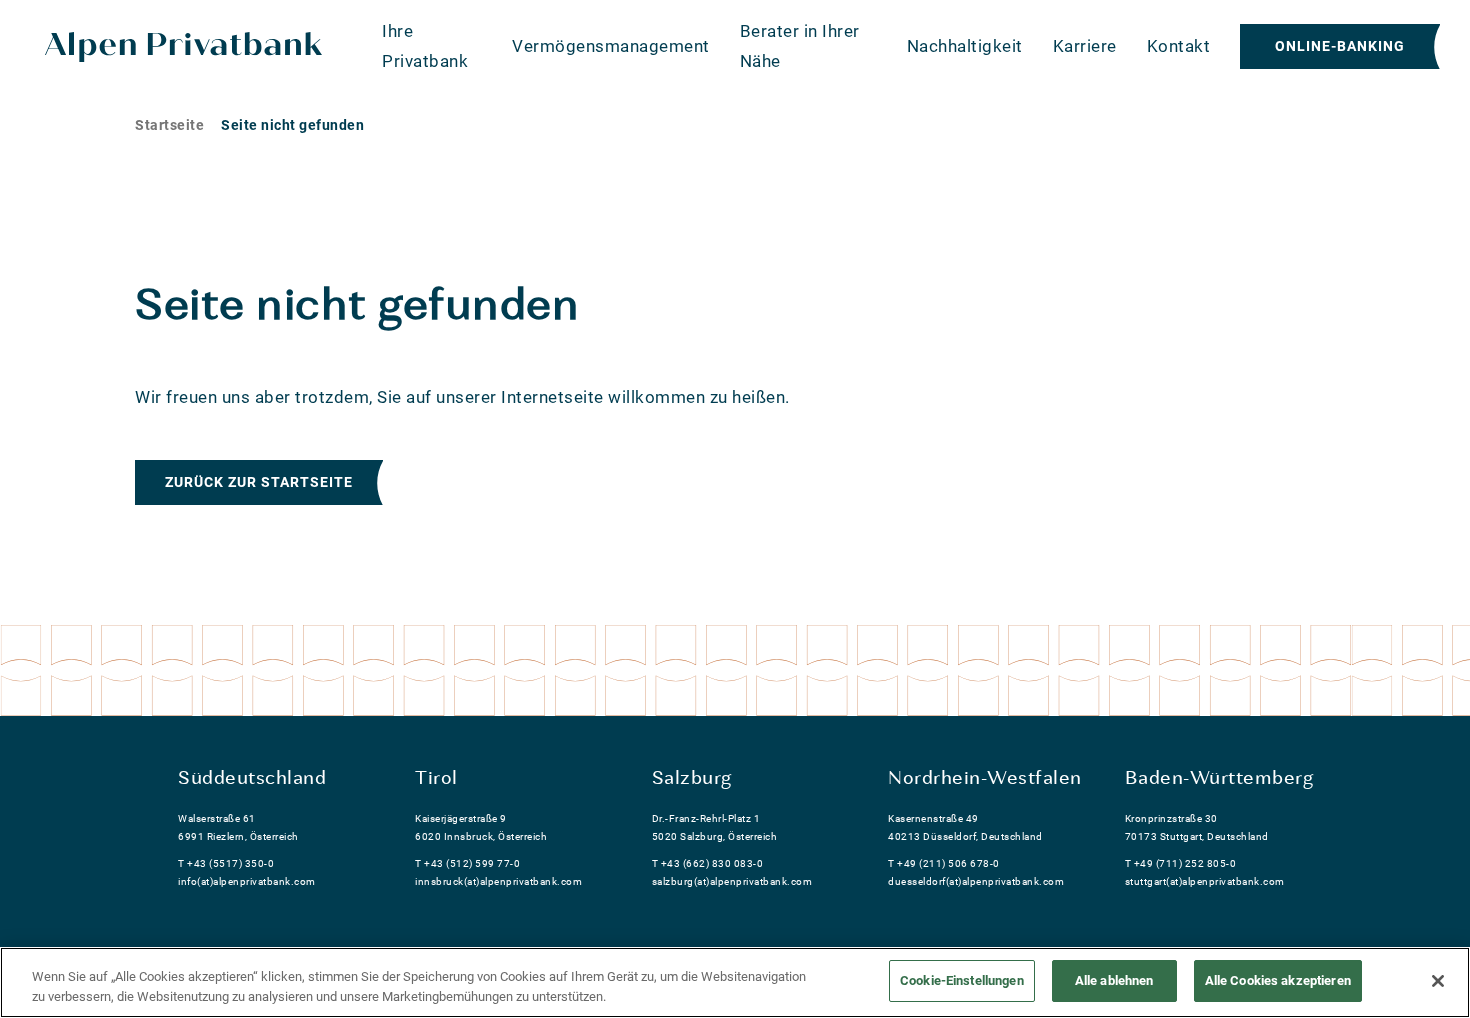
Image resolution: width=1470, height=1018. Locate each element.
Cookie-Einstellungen (962, 980)
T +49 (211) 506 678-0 (944, 863)
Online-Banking (1340, 46)
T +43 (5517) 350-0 (226, 863)
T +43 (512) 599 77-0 (467, 863)
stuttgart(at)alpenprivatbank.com (1205, 881)
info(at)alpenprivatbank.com (247, 881)
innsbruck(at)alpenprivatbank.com (498, 881)
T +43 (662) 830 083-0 (708, 863)
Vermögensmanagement (611, 46)
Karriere (1085, 46)
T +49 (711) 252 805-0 (1181, 863)
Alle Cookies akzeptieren (1278, 980)
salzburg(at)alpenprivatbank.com (732, 881)
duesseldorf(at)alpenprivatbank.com (976, 881)
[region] (735, 982)
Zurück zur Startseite (259, 482)
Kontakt (1179, 46)
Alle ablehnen (1114, 980)
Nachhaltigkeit (965, 46)
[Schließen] (1438, 981)
